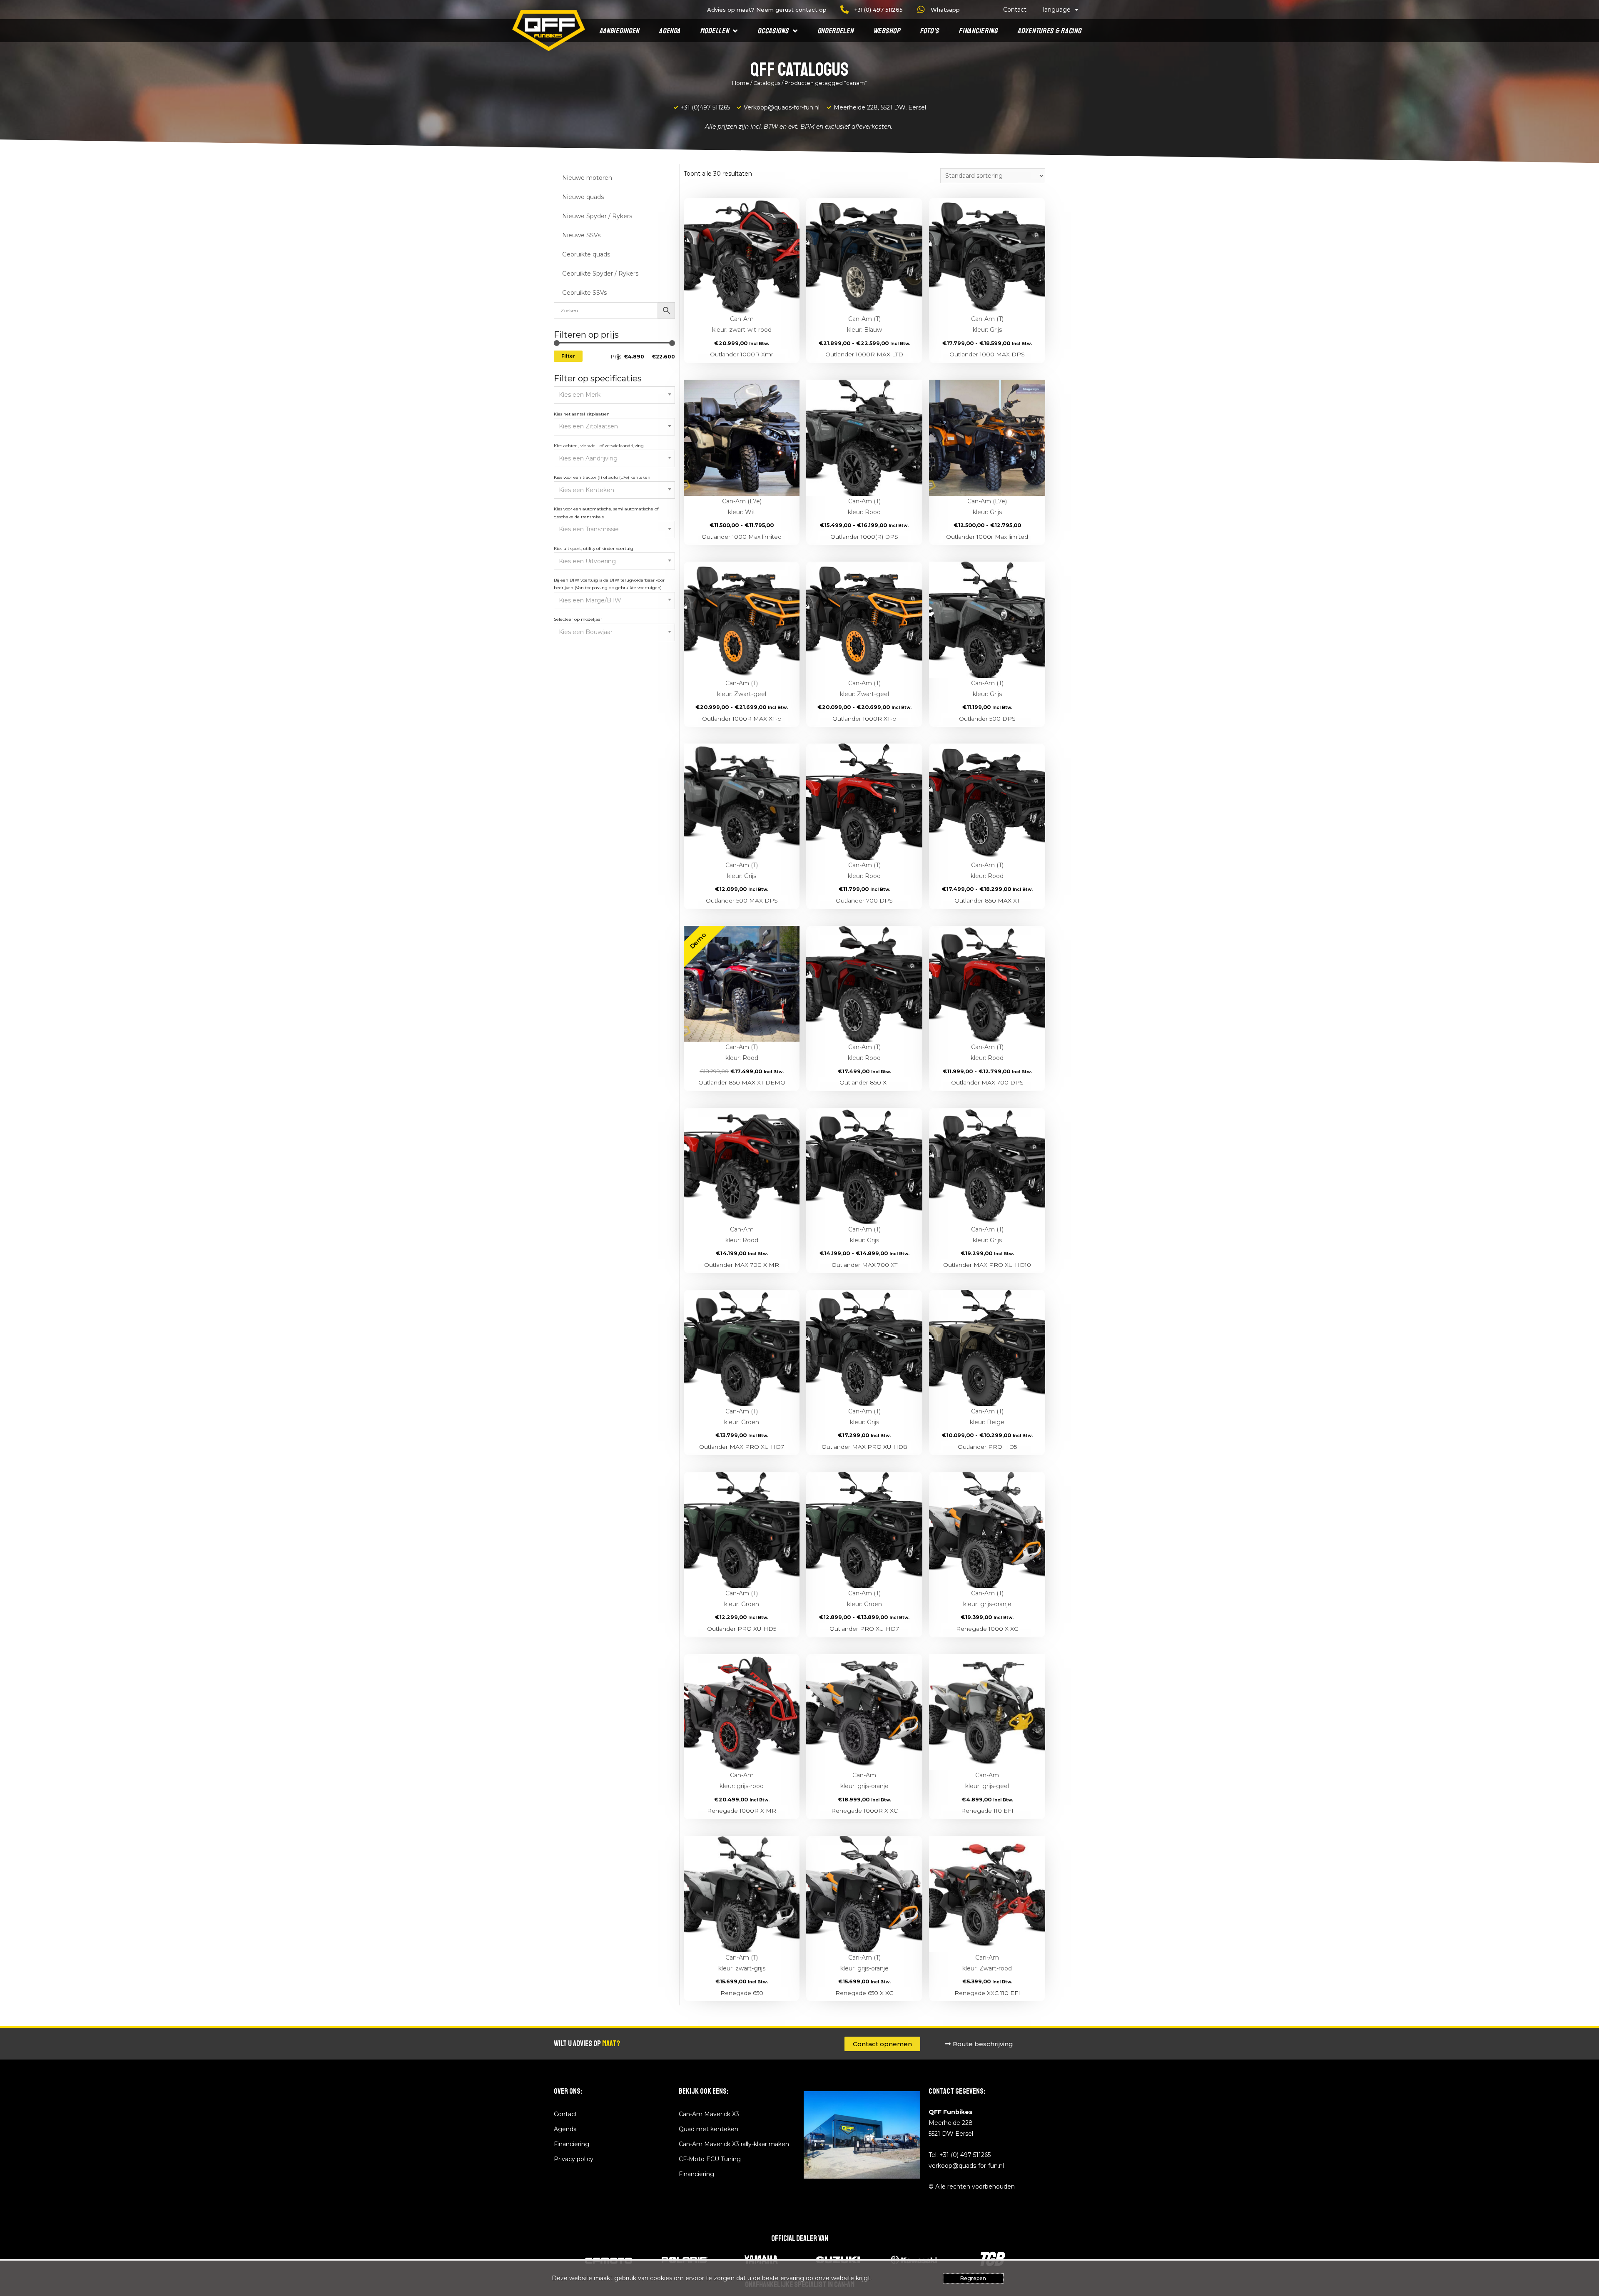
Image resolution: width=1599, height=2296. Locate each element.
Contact (1015, 10)
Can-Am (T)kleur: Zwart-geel (742, 689)
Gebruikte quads (586, 254)
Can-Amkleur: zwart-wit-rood (742, 324)
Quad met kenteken (709, 2129)
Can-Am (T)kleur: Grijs (987, 324)
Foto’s (929, 31)
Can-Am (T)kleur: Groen (742, 1417)
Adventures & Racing (1049, 31)
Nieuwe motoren (587, 178)
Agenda (669, 31)
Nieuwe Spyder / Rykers (597, 216)
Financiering (978, 31)
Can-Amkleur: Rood (742, 1235)
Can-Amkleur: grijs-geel (987, 1781)
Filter (568, 356)
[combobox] (614, 395)
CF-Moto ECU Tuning (710, 2159)
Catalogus (767, 83)
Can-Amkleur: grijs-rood (742, 1781)
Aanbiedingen (619, 31)
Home (741, 83)
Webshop (887, 31)
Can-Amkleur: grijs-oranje (864, 1781)
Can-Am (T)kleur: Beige (987, 1417)
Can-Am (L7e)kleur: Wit (742, 507)
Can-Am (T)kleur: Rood (864, 507)
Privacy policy (574, 2159)
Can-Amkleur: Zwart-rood (987, 1963)
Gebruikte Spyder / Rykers (600, 274)
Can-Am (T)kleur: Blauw (864, 324)
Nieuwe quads (583, 197)
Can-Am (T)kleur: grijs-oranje (987, 1599)
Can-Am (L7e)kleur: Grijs (987, 507)
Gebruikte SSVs (584, 293)
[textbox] (615, 395)
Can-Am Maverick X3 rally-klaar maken (734, 2144)
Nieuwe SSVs (581, 235)
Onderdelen (836, 31)
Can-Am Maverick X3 (709, 2114)
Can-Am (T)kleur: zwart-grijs (742, 1963)
